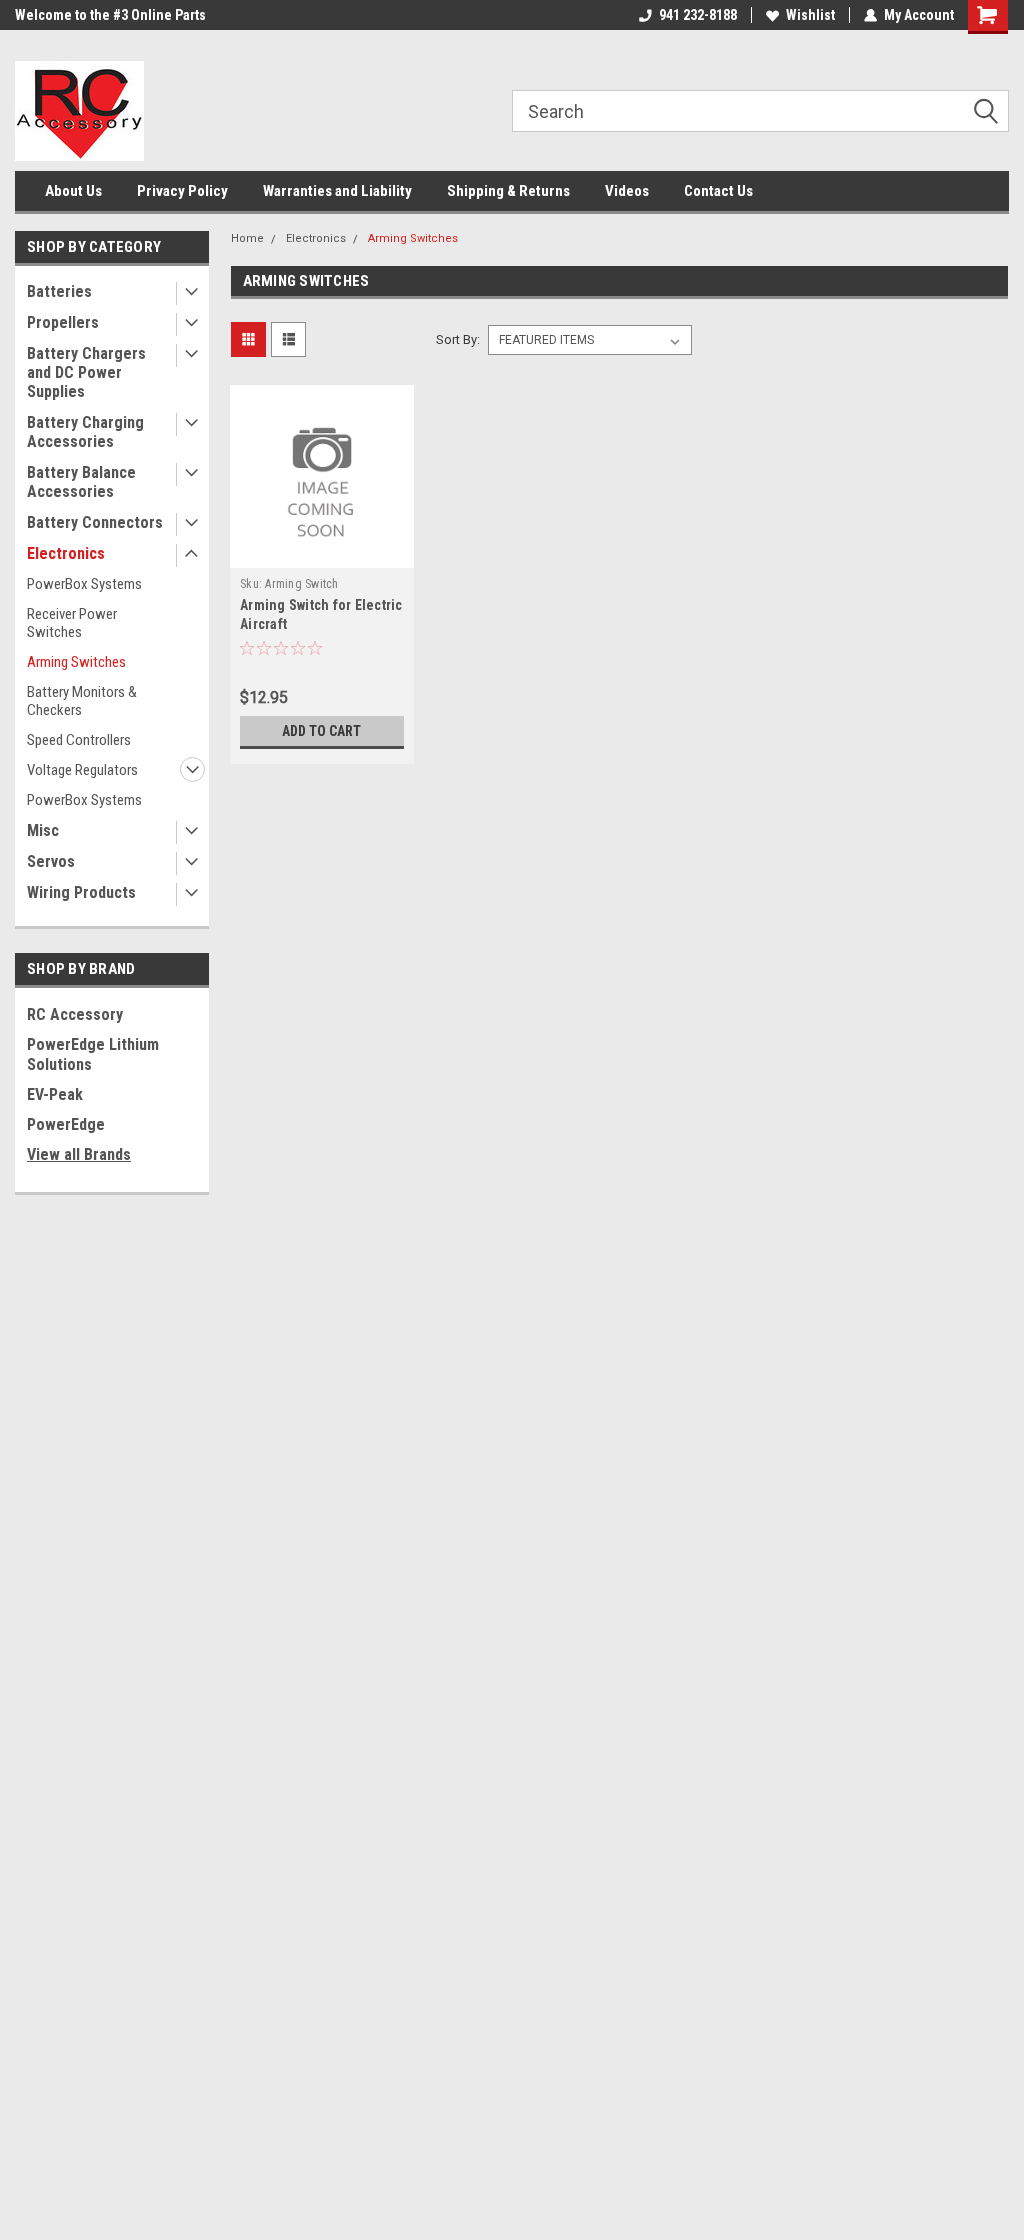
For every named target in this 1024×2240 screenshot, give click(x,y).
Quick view (322, 553)
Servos (51, 861)
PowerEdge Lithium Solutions (93, 1054)
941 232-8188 (698, 15)
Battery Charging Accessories (85, 432)
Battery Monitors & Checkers (82, 701)
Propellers (63, 322)
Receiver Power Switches (72, 623)
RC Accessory (75, 1014)
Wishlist (810, 15)
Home (247, 238)
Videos (627, 191)
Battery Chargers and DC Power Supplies (86, 372)
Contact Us (718, 191)
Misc (43, 830)
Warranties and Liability (337, 191)
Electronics (66, 553)
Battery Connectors (95, 522)
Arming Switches (76, 662)
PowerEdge (66, 1124)
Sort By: (458, 339)
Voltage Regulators (82, 770)
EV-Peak (55, 1094)
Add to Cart (321, 731)
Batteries (59, 291)
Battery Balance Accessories (81, 482)
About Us (73, 191)
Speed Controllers (79, 740)
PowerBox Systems (84, 584)
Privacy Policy (182, 191)
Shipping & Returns (508, 191)
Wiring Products (81, 892)
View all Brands (79, 1154)
